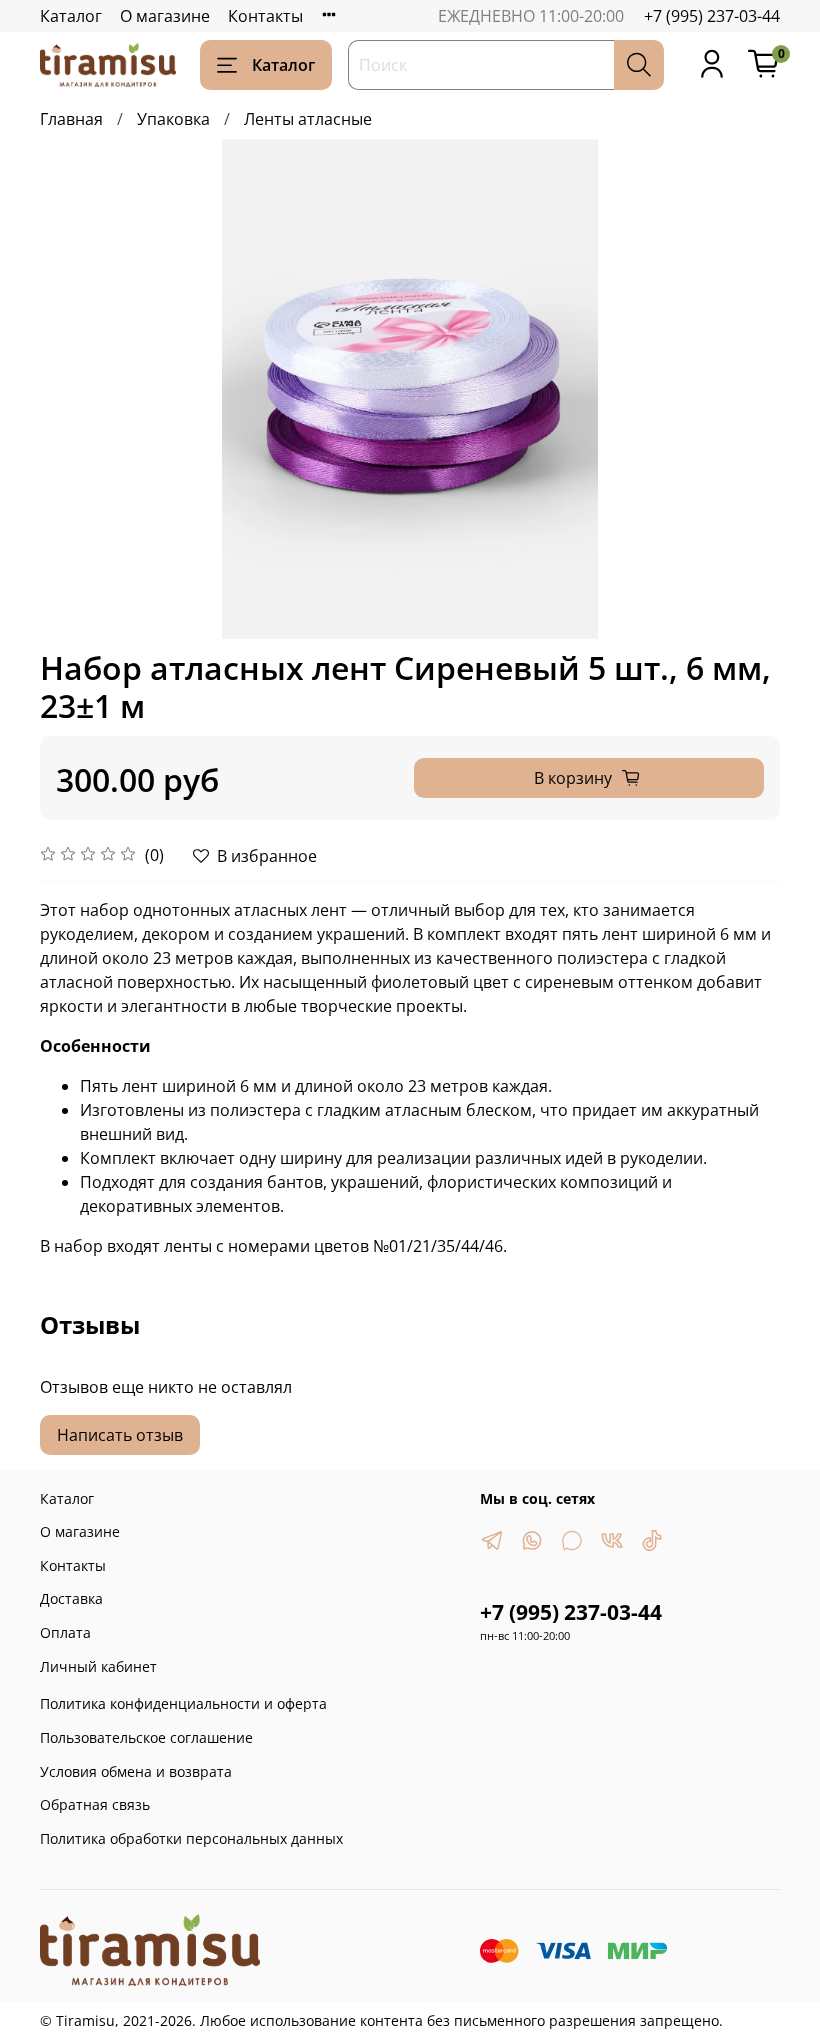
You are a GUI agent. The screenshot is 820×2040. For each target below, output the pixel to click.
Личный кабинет (98, 1666)
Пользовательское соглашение (146, 1737)
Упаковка (173, 119)
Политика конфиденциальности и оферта (183, 1703)
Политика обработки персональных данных (191, 1838)
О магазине (165, 16)
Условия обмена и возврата (136, 1771)
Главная (71, 119)
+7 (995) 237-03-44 (712, 16)
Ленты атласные (308, 119)
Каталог (71, 16)
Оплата (65, 1632)
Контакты (265, 16)
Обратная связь (95, 1804)
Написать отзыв (120, 1435)
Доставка (71, 1598)
